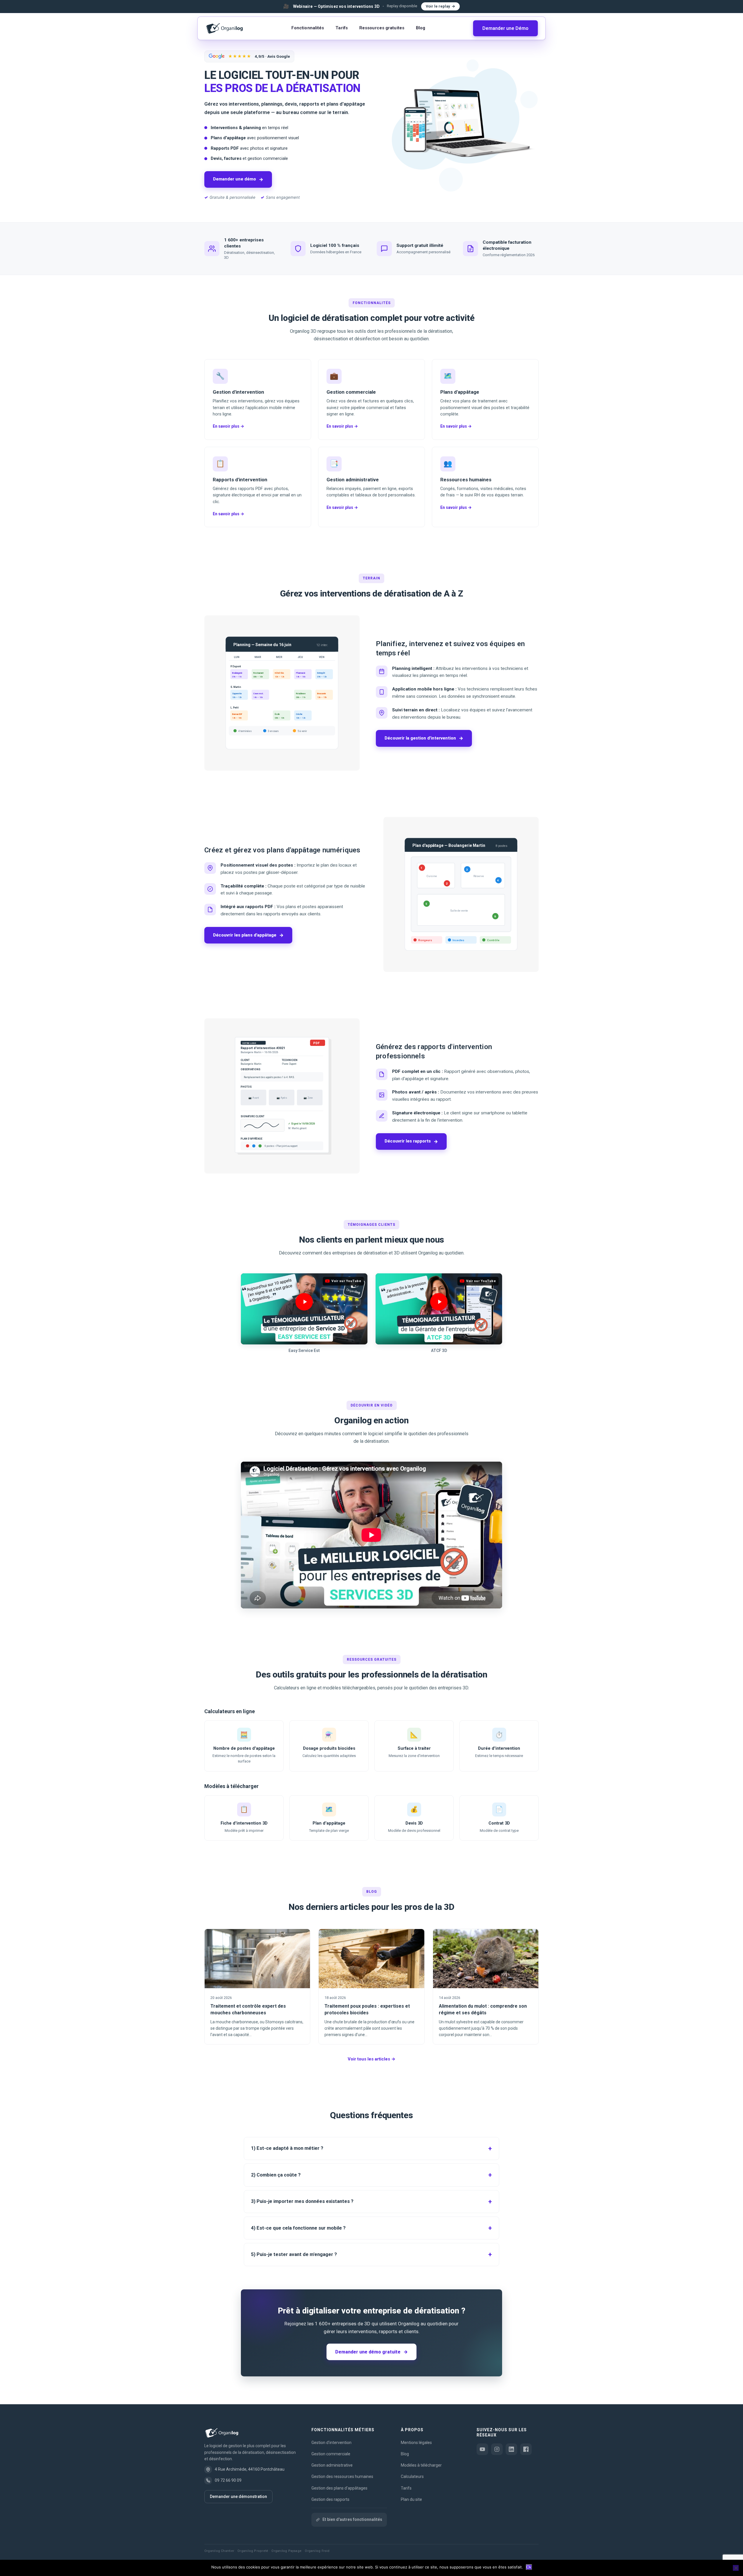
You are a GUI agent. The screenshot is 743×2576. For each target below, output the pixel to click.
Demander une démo (238, 179)
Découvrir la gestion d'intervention (424, 738)
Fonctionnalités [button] (308, 28)
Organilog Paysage (286, 2551)
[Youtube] (482, 2449)
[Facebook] (526, 2449)
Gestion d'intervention (331, 2443)
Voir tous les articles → (371, 2059)
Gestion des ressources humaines (342, 2476)
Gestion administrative (332, 2465)
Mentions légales (416, 2443)
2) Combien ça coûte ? (276, 2175)
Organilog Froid (317, 2551)
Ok (529, 2567)
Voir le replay (438, 6)
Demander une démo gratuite (371, 2352)
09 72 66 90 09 (228, 2480)
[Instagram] (497, 2449)
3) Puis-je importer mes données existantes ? (302, 2201)
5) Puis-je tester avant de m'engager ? (294, 2254)
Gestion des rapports (330, 2499)
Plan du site (411, 2499)
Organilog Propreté (253, 2551)
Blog (421, 28)
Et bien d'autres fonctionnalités (352, 2519)
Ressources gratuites (382, 28)
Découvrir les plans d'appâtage (248, 935)
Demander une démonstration (238, 2497)
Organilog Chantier (219, 2551)
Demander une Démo (505, 28)
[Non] (736, 2568)
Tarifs (342, 28)
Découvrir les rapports (411, 1141)
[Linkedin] (511, 2449)
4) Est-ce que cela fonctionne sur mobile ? (298, 2228)
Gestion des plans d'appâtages (339, 2488)
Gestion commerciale (331, 2454)
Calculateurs (412, 2476)
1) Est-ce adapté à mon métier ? (287, 2148)
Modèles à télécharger (421, 2465)
